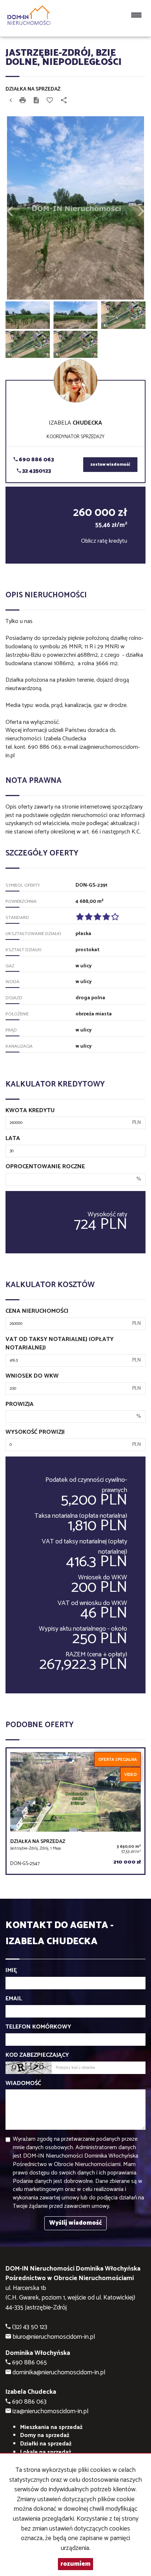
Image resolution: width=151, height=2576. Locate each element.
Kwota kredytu (30, 1111)
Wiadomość (23, 2084)
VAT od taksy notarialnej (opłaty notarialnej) (60, 1344)
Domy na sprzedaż (45, 2435)
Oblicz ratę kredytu (104, 541)
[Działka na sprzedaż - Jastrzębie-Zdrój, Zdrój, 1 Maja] (75, 1811)
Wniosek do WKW (32, 1376)
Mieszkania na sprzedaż (51, 2427)
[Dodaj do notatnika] (50, 101)
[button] (16, 208)
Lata (13, 1139)
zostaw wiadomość (110, 465)
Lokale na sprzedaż (46, 2452)
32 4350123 (36, 471)
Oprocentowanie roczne (45, 1167)
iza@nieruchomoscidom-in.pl (50, 2412)
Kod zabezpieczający (37, 2055)
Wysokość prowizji (35, 1432)
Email (14, 1999)
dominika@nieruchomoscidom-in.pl (59, 2373)
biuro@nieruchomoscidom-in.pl (54, 2337)
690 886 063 (36, 460)
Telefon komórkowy (38, 2027)
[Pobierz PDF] (36, 101)
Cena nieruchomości (37, 1311)
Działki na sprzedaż (46, 2444)
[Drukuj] (23, 101)
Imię (11, 1971)
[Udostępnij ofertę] (64, 101)
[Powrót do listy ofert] (11, 101)
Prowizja (20, 1405)
